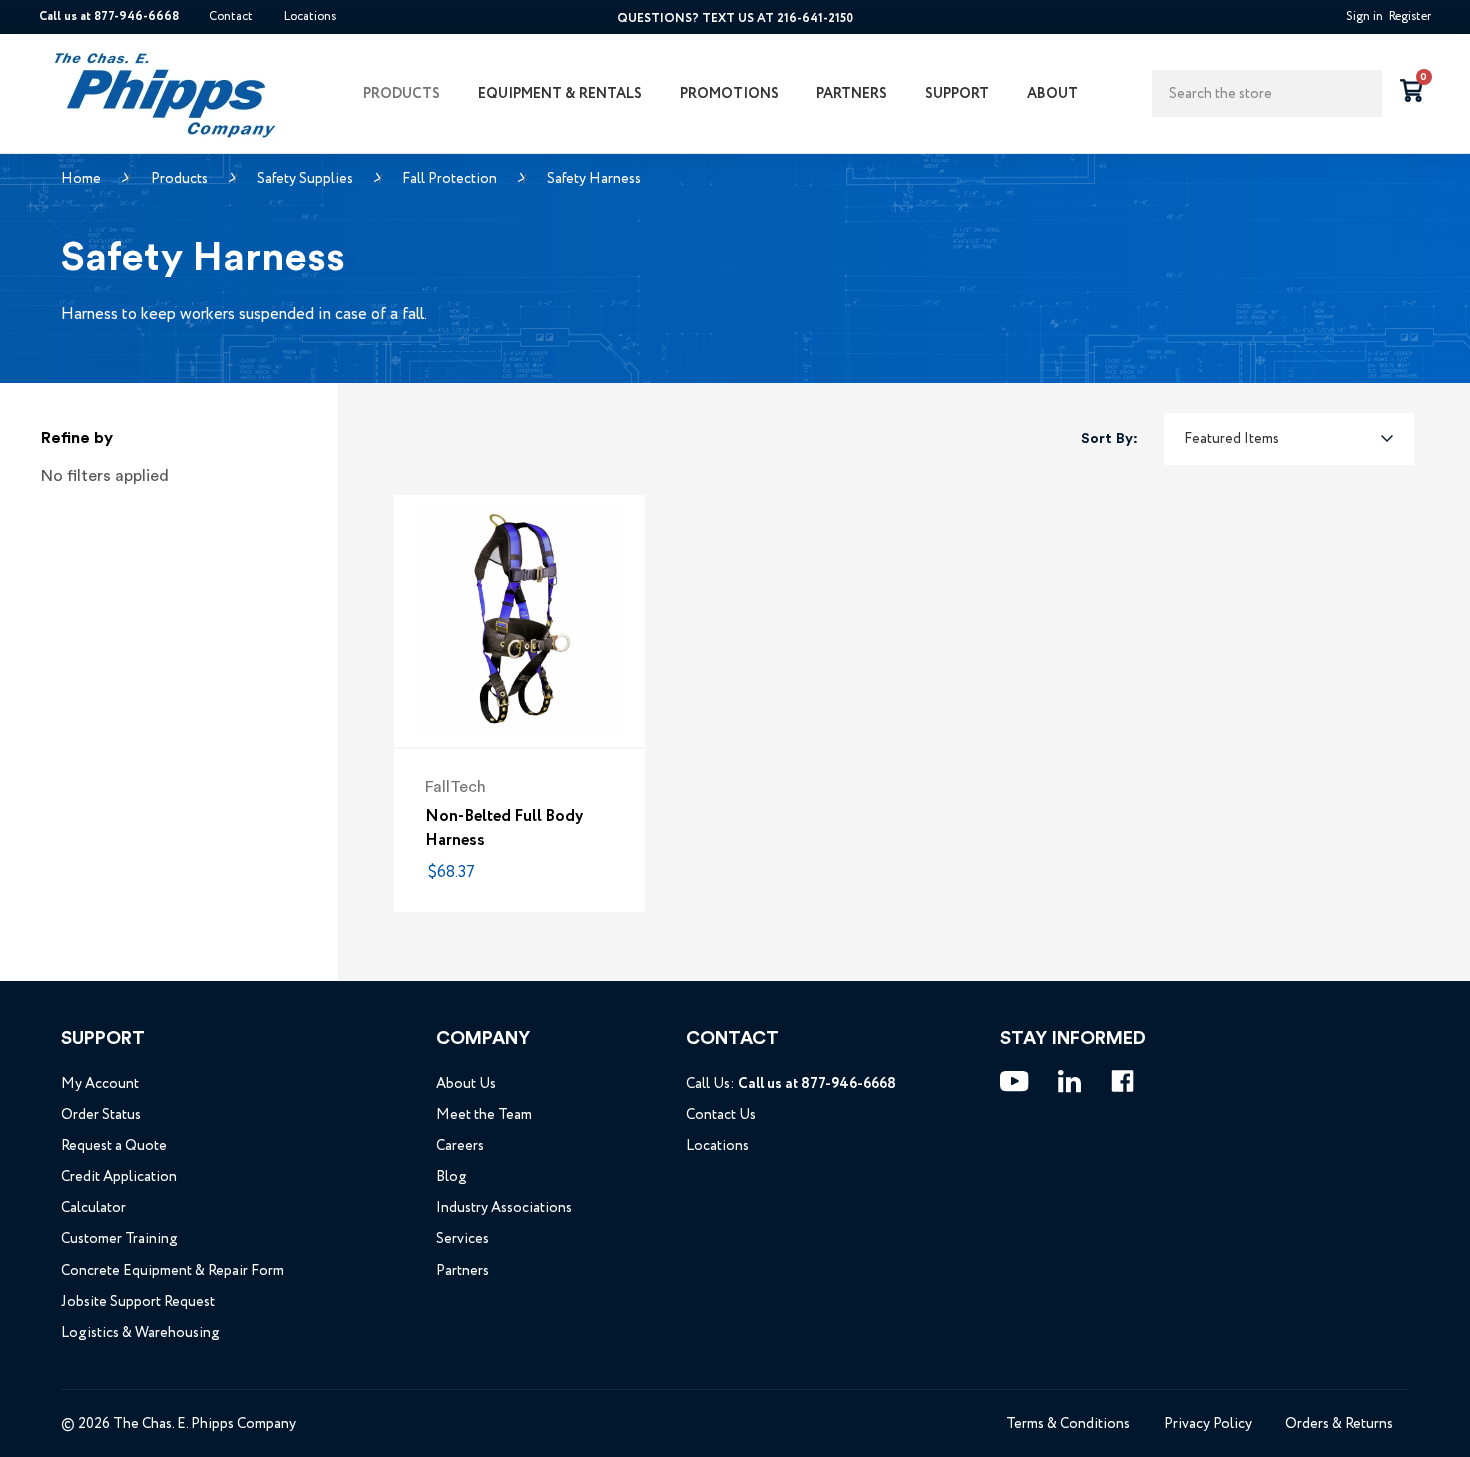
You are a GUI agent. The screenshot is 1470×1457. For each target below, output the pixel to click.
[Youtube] (1014, 1081)
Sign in (1364, 17)
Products (401, 93)
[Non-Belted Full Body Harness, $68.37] (519, 620)
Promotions (729, 93)
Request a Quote (114, 1145)
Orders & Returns (1339, 1423)
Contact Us (721, 1114)
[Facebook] (1122, 1081)
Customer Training (119, 1238)
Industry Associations (504, 1207)
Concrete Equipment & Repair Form (172, 1270)
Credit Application (119, 1176)
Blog (451, 1176)
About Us (466, 1083)
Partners (851, 93)
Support (957, 93)
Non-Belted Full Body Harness (504, 828)
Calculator (93, 1207)
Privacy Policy (1208, 1423)
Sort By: (1109, 438)
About (1052, 93)
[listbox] (1289, 439)
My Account (100, 1083)
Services (462, 1238)
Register (1410, 17)
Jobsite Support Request (138, 1301)
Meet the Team (484, 1114)
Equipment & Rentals (560, 93)
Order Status (101, 1114)
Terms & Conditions (1068, 1423)
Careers (460, 1145)
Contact (231, 17)
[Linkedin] (1069, 1081)
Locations (310, 17)
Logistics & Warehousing (140, 1332)
